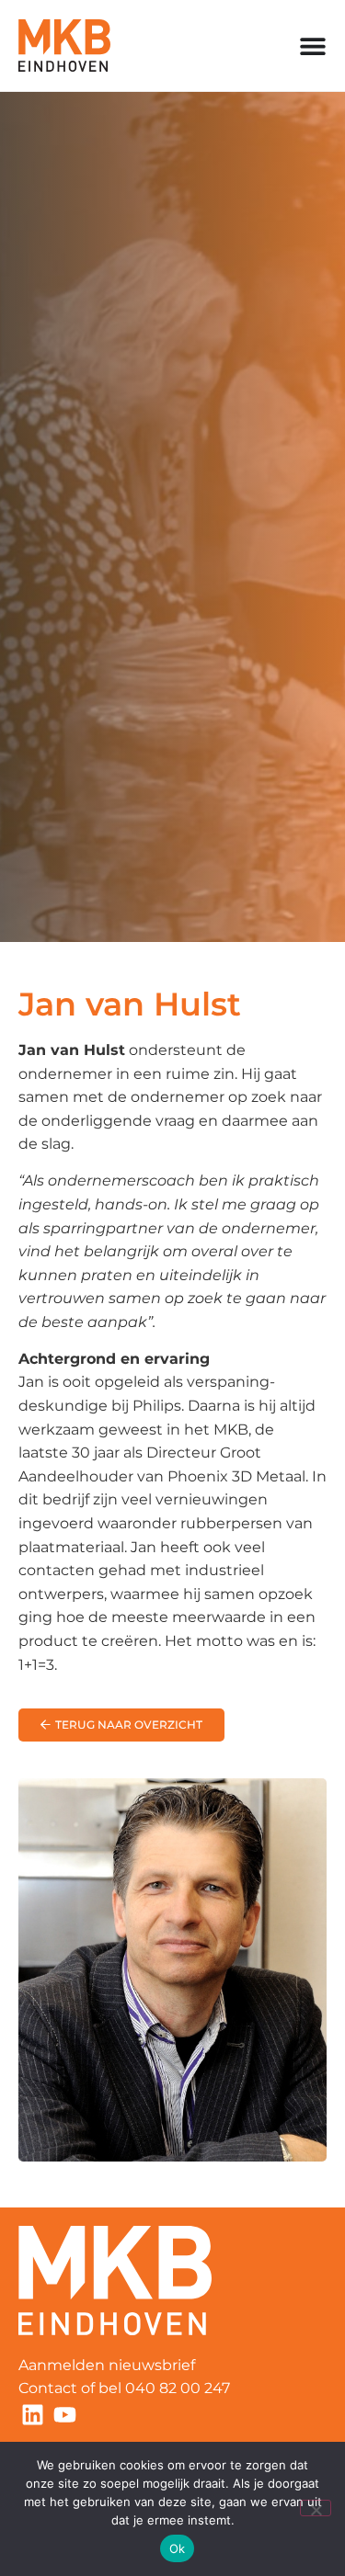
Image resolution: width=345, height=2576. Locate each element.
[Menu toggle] (313, 46)
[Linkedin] (32, 2414)
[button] (121, 1725)
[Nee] (316, 2508)
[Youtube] (64, 2414)
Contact (48, 2388)
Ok (178, 2548)
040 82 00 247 (179, 2388)
